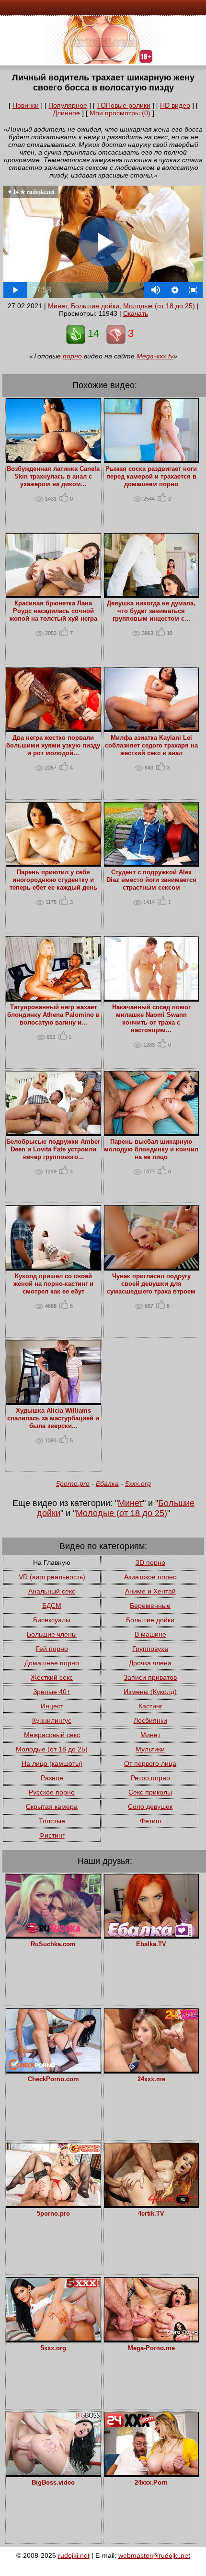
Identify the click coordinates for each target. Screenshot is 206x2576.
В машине (150, 1634)
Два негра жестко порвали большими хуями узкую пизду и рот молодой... (53, 746)
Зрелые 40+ (52, 1692)
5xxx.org (138, 1483)
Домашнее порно (52, 1663)
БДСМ (52, 1606)
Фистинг (52, 1835)
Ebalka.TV (151, 1944)
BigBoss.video (53, 2483)
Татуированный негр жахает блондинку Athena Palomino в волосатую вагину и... (53, 1015)
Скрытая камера (52, 1807)
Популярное (68, 105)
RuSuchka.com (53, 1944)
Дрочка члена (150, 1663)
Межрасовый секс (52, 1735)
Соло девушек (150, 1807)
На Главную (52, 1562)
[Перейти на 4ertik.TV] (151, 2204)
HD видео (175, 105)
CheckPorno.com (53, 2079)
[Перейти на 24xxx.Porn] (151, 2473)
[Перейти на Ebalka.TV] (151, 1934)
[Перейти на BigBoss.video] (53, 2473)
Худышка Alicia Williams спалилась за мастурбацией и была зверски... (53, 1418)
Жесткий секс (52, 1677)
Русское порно (52, 1792)
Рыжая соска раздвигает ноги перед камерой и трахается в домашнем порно (151, 477)
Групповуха (150, 1649)
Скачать (136, 313)
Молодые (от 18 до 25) (159, 306)
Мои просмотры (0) (120, 113)
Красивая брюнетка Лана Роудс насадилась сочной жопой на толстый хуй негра (53, 611)
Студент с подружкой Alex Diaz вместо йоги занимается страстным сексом (151, 880)
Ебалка (107, 1483)
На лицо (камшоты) (52, 1763)
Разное (52, 1778)
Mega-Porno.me (151, 2348)
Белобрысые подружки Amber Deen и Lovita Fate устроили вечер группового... (53, 1149)
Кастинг (150, 1706)
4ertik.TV (151, 2214)
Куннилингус (52, 1720)
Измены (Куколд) (150, 1692)
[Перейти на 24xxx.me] (151, 2069)
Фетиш (150, 1821)
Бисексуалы (52, 1620)
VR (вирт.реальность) (52, 1577)
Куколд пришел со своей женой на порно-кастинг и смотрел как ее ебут (53, 1284)
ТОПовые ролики (124, 105)
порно (72, 356)
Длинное (66, 113)
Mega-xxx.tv (155, 356)
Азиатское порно (150, 1577)
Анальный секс (52, 1591)
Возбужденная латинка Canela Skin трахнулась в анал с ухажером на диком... (53, 477)
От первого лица (150, 1763)
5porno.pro (73, 1483)
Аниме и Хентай (150, 1591)
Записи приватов (150, 1677)
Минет (57, 306)
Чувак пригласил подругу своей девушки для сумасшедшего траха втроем (151, 1284)
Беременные (150, 1606)
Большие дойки (95, 306)
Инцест (52, 1706)
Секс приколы (150, 1792)
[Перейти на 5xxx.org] (53, 2338)
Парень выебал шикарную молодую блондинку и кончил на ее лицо (151, 1149)
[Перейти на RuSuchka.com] (53, 1934)
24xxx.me (151, 2079)
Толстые (52, 1821)
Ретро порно (150, 1778)
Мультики (150, 1749)
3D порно (150, 1562)
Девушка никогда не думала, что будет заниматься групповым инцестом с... (151, 611)
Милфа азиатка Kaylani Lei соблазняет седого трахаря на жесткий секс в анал (151, 746)
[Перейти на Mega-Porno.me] (151, 2338)
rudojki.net (74, 2555)
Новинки (26, 105)
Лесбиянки (150, 1720)
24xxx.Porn (151, 2483)
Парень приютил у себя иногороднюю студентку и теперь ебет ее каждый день (53, 880)
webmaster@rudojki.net (154, 2555)
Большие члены (52, 1634)
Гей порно (52, 1649)
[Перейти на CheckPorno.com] (53, 2069)
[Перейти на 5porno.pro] (53, 2204)
